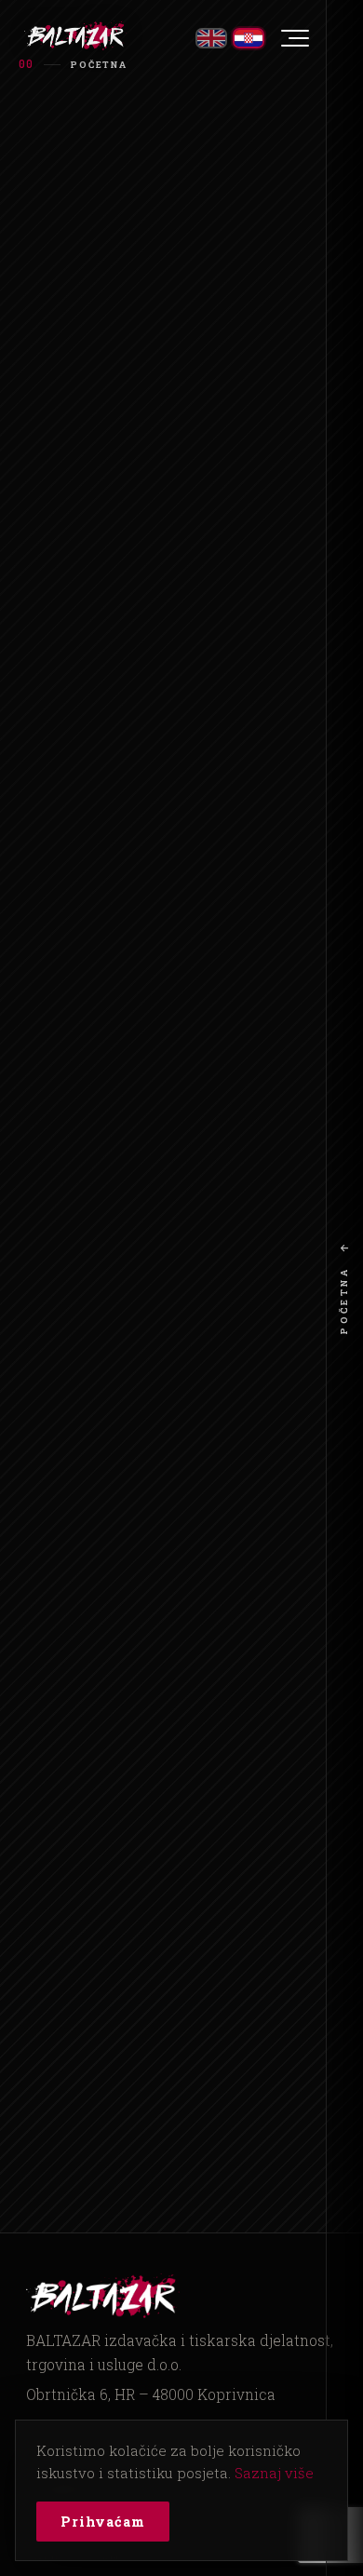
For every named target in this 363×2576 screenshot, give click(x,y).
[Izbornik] (295, 38)
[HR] (249, 38)
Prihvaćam (103, 2522)
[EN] (211, 38)
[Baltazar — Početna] (75, 35)
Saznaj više (274, 2473)
